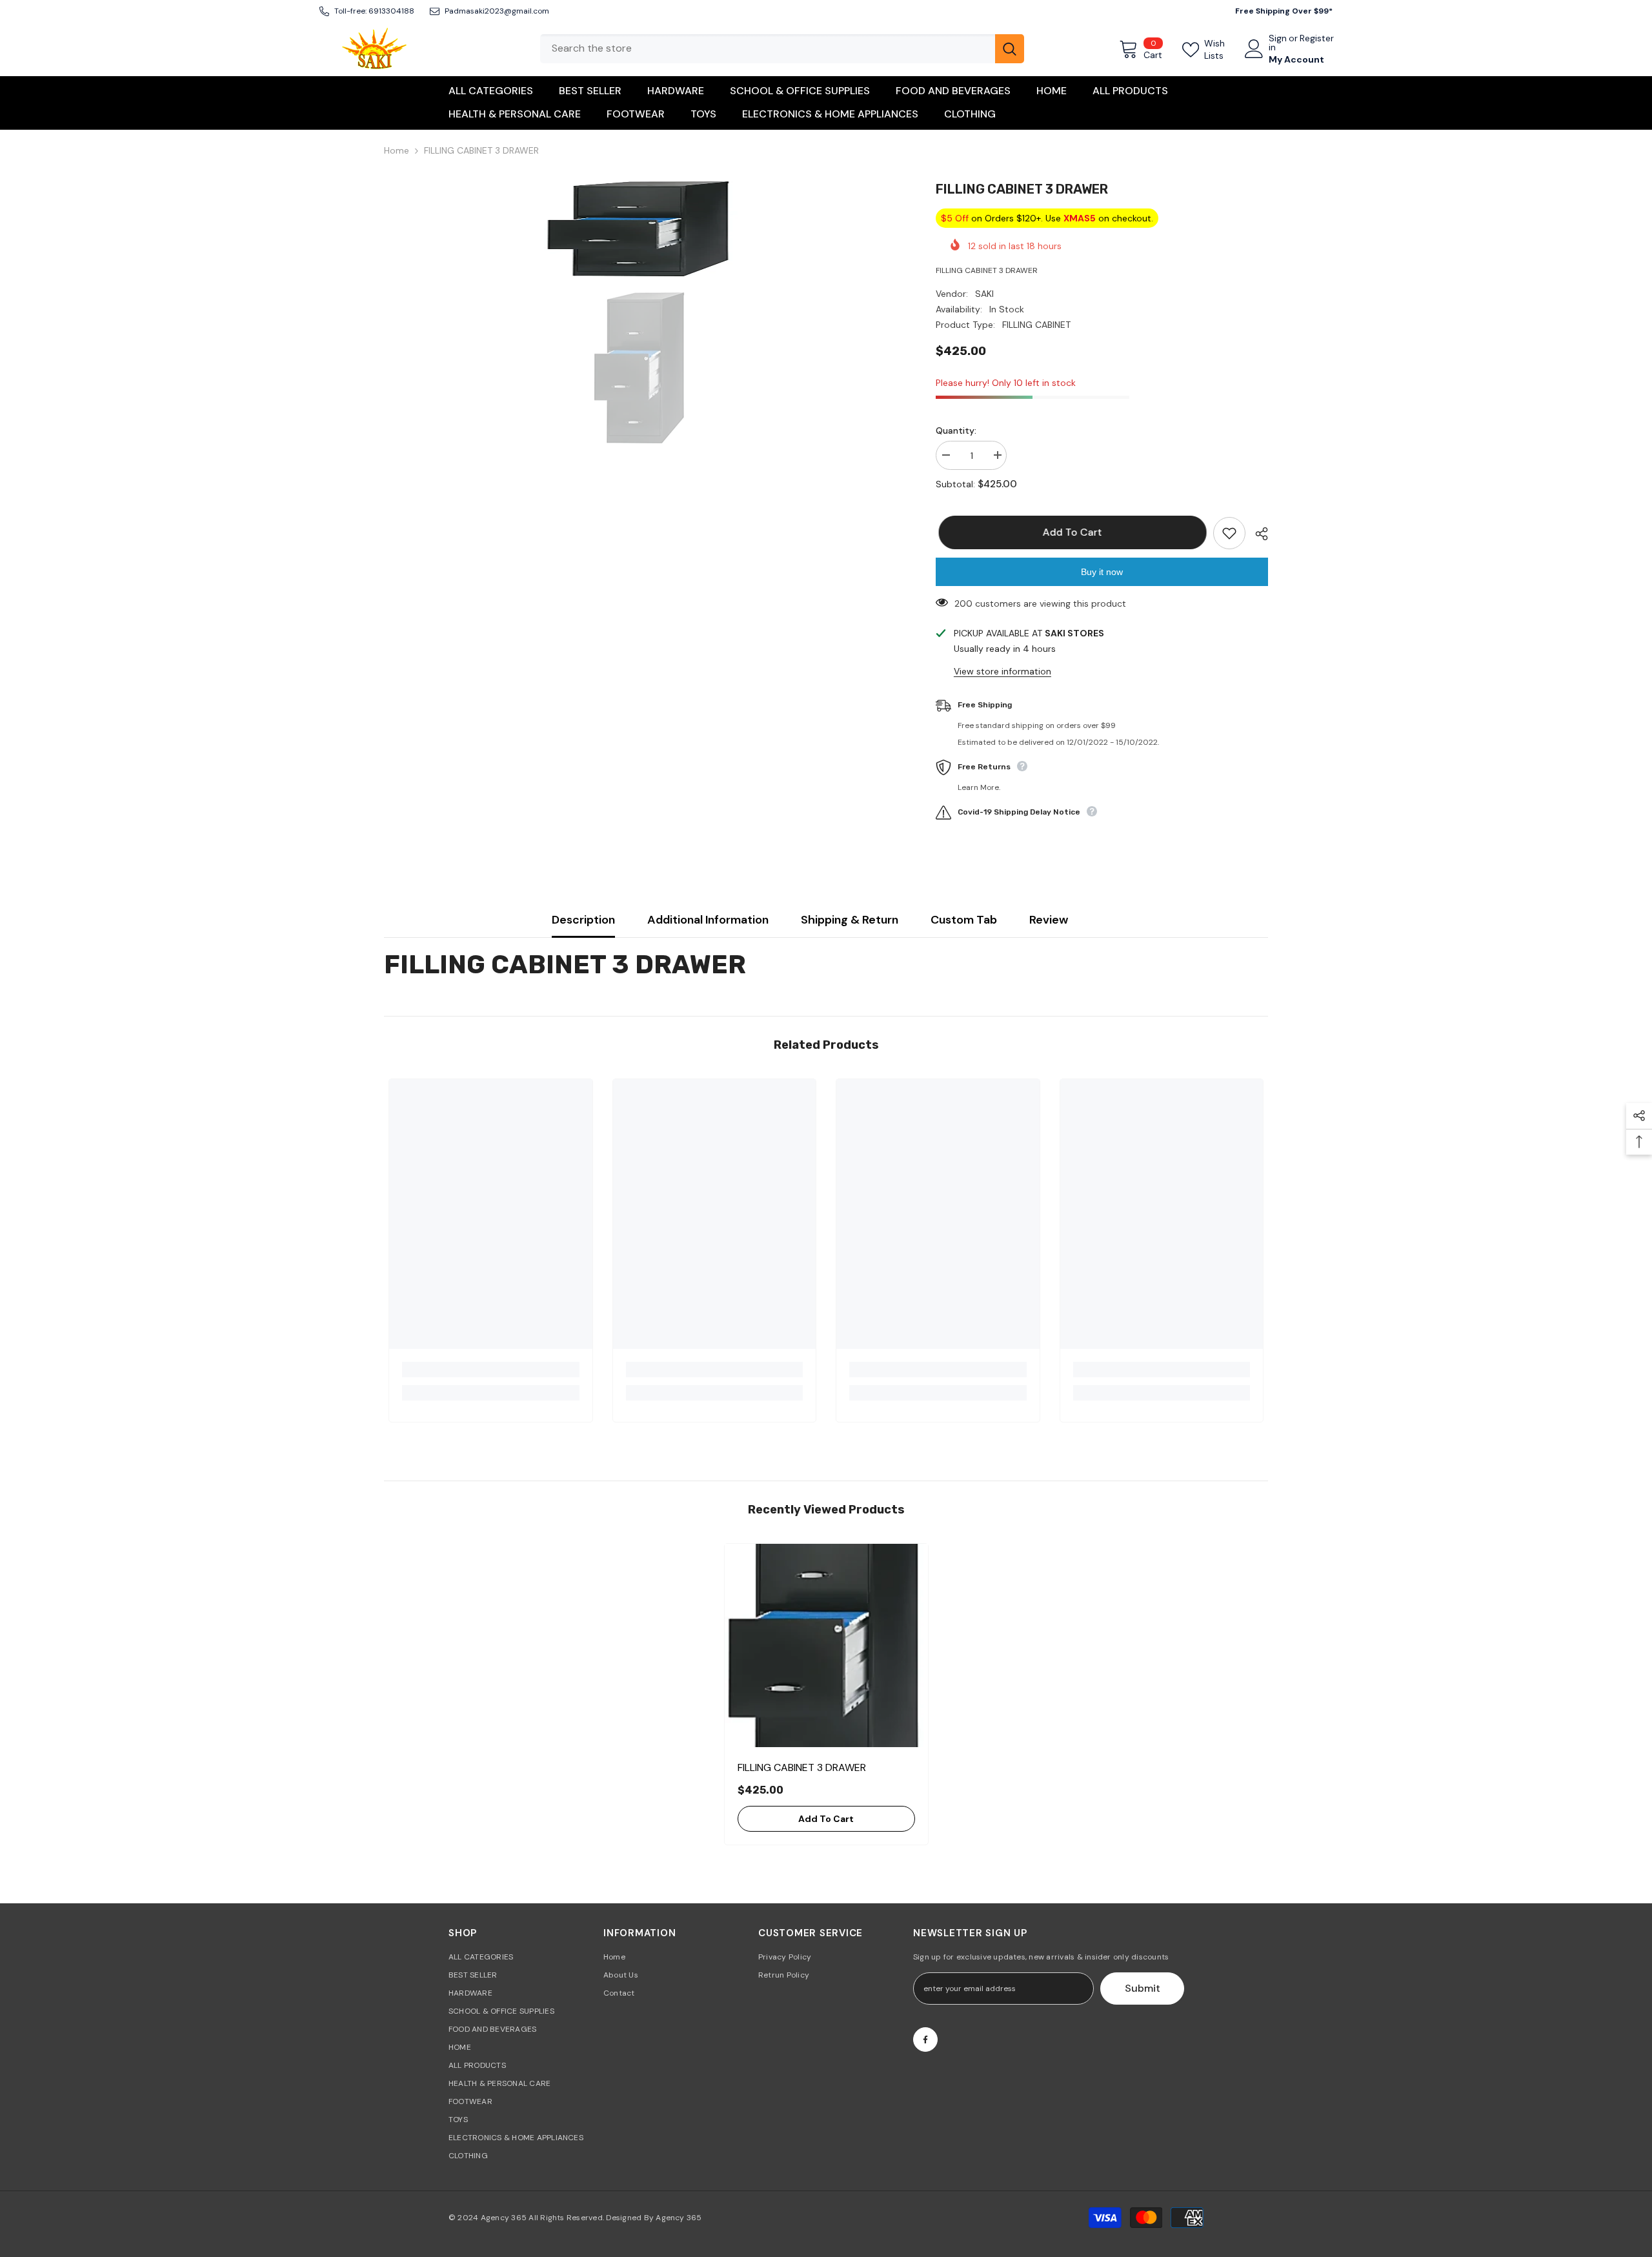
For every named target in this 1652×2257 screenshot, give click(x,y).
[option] (640, 228)
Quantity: (956, 430)
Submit (1143, 1988)
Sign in (1278, 43)
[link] (491, 1370)
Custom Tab (964, 920)
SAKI (984, 294)
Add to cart (1069, 532)
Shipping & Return (850, 920)
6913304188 (391, 11)
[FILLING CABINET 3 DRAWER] (826, 1645)
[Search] (782, 49)
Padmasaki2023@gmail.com (497, 11)
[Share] (1257, 534)
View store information (1002, 671)
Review (1049, 920)
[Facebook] (925, 2039)
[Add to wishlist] (1229, 533)
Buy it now (1102, 572)
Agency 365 (504, 2218)
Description (583, 920)
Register (1317, 39)
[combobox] (768, 49)
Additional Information (708, 920)
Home (397, 150)
